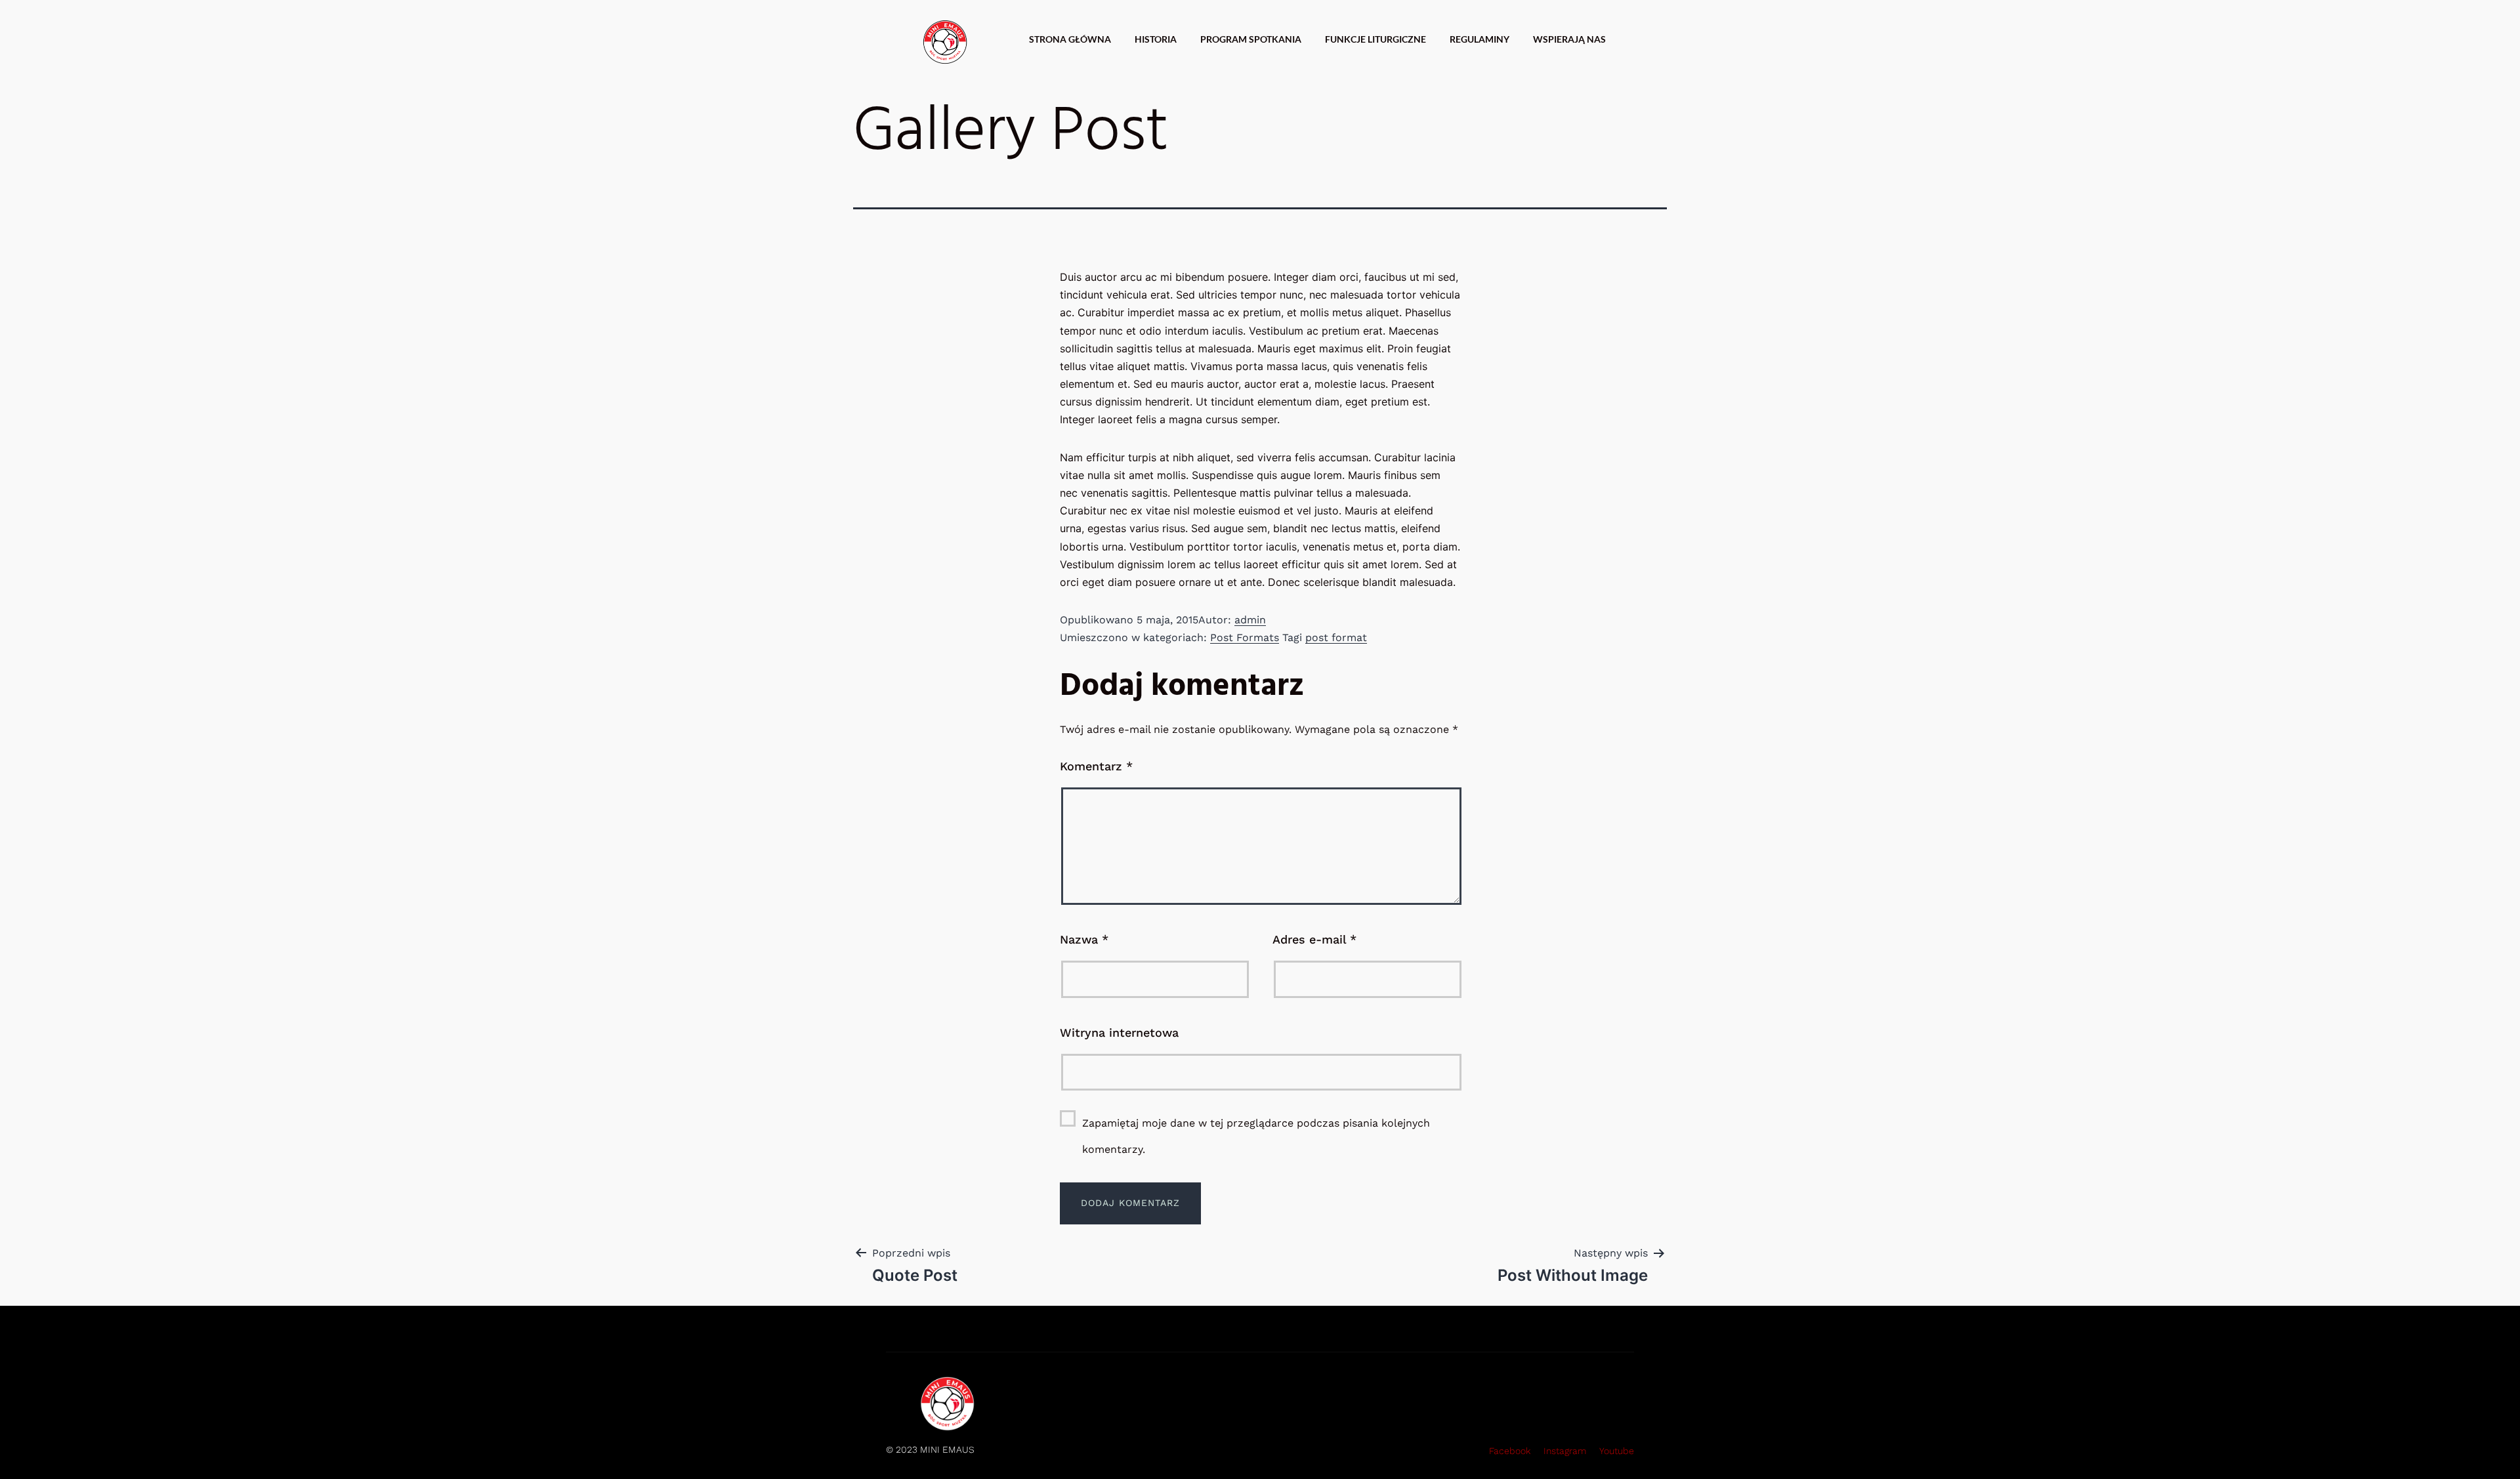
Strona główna (1070, 39)
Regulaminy (1480, 39)
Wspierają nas (1569, 39)
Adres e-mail (1314, 939)
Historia (1156, 39)
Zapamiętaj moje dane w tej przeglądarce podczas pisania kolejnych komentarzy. (1256, 1136)
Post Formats (1245, 637)
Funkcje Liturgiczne (1375, 39)
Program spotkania (1251, 39)
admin (1250, 620)
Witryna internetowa (1119, 1032)
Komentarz (1096, 766)
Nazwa (1084, 939)
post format (1336, 637)
